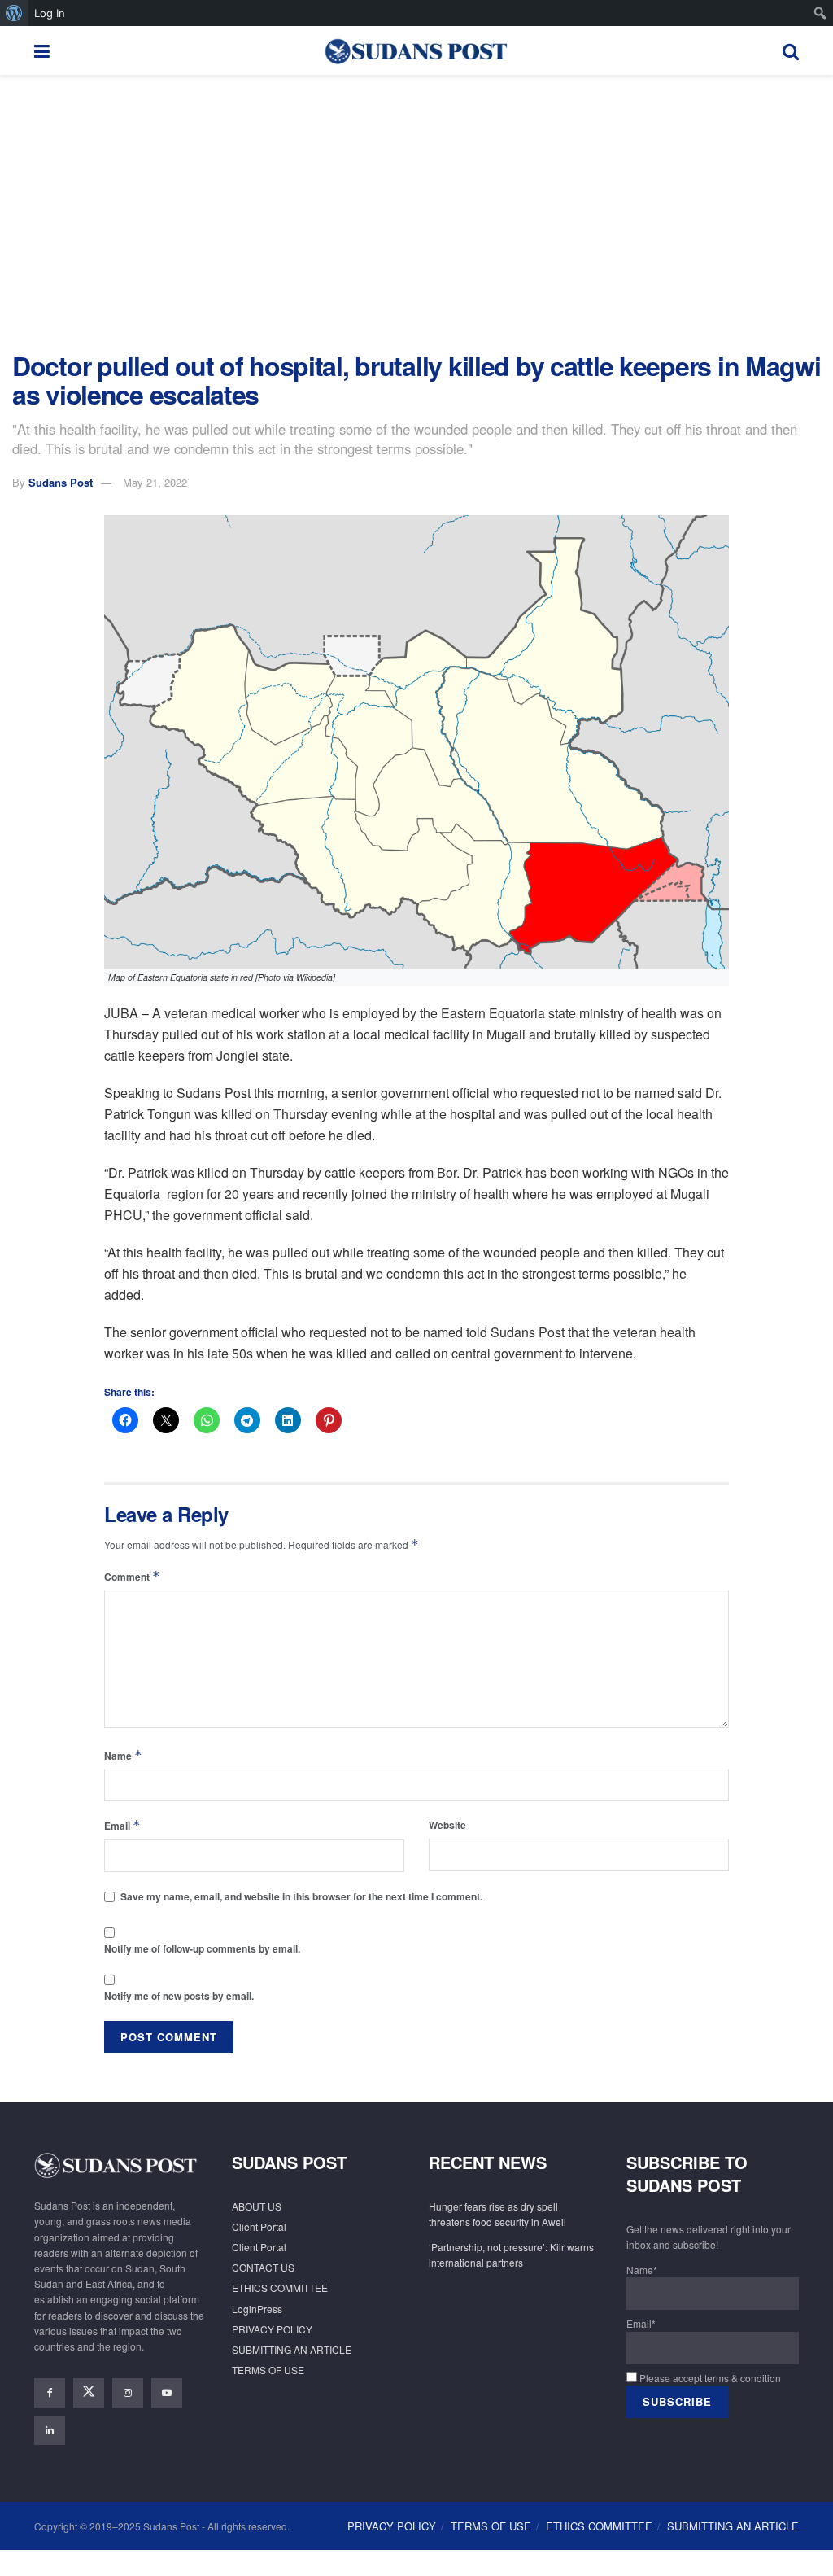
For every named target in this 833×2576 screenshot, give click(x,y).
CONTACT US (263, 2267)
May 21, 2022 (155, 482)
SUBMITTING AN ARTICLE (292, 2349)
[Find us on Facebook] (50, 2393)
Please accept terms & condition (709, 2378)
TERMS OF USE (268, 2370)
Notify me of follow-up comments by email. (202, 1948)
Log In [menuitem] (50, 13)
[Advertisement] (416, 213)
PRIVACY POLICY (272, 2329)
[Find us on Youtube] (167, 2393)
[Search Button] (791, 50)
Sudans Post (61, 482)
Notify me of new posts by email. (179, 1996)
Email (122, 1825)
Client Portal (259, 2226)
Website (447, 1825)
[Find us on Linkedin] (50, 2430)
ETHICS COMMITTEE (280, 2287)
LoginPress (257, 2309)
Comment (132, 1576)
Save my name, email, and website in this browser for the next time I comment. (301, 1896)
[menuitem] (14, 13)
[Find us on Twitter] (89, 2393)
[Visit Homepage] (416, 50)
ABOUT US (257, 2206)
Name (123, 1755)
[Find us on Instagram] (128, 2393)
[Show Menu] (42, 50)
